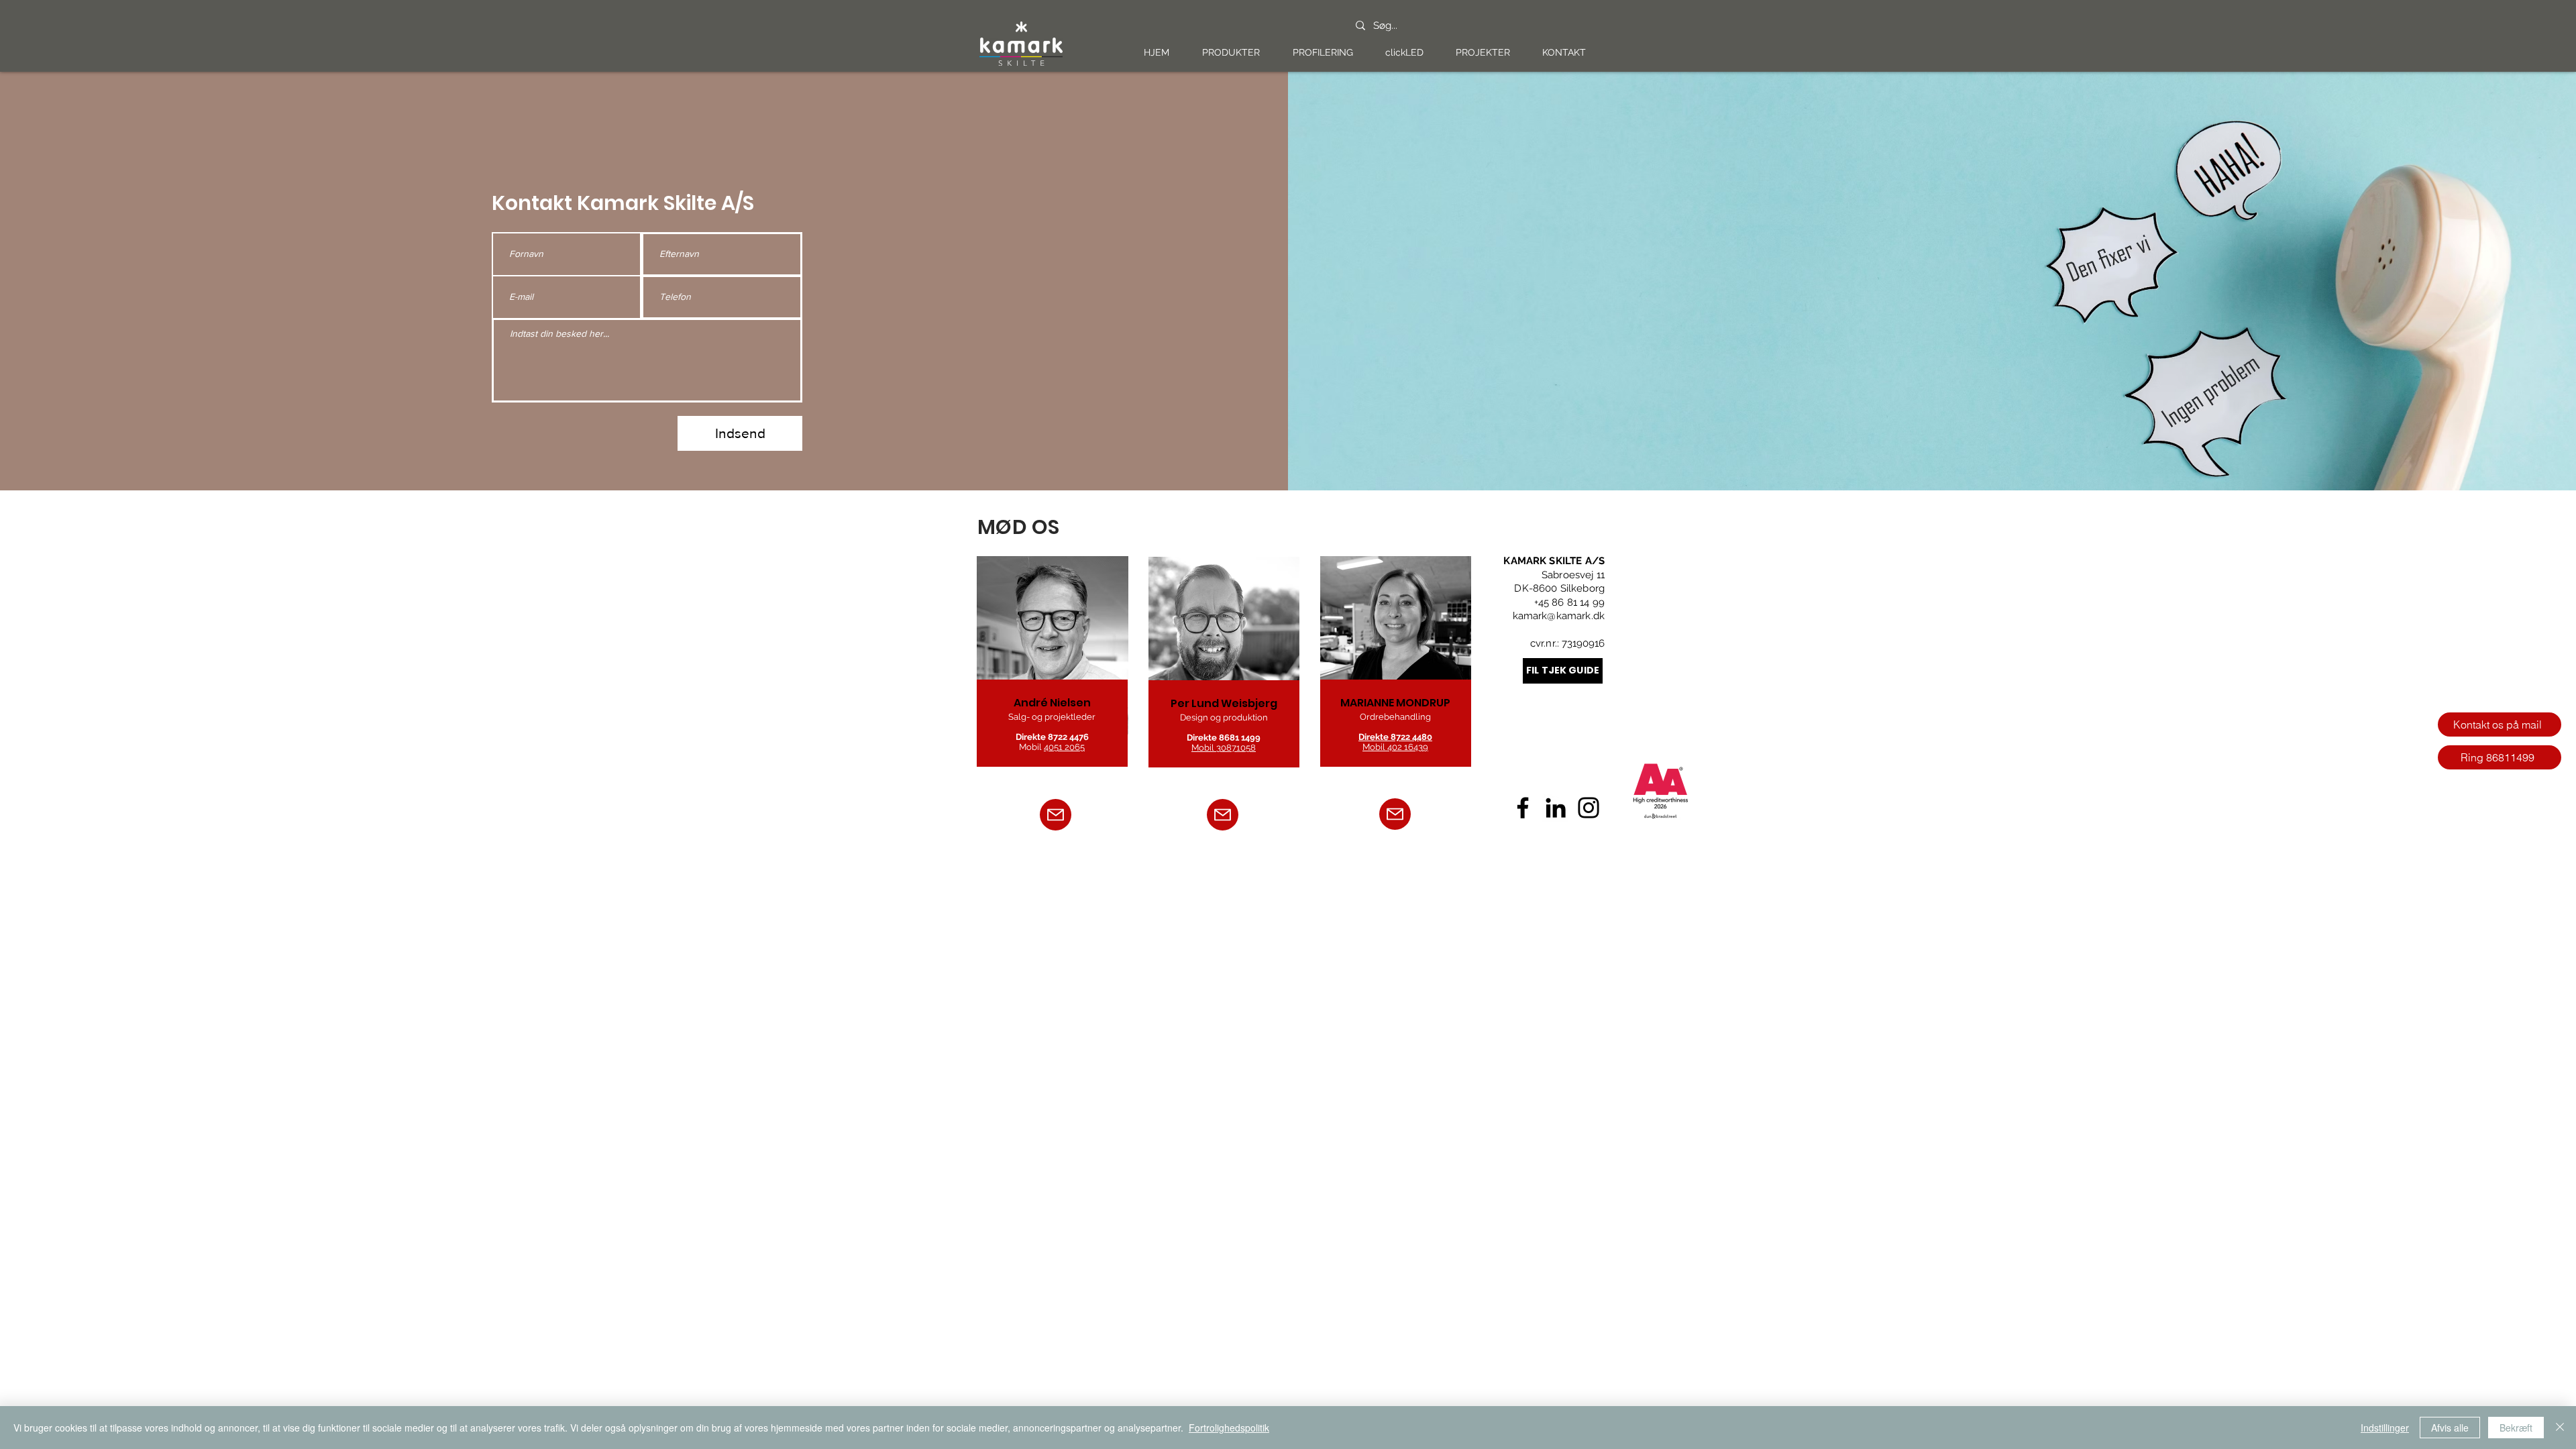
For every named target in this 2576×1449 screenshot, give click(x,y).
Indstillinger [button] (2385, 1428)
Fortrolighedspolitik (1229, 1428)
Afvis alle (2450, 1428)
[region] (1054, 664)
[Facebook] (1523, 808)
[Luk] (2560, 1428)
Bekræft (2516, 1428)
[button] (1231, 53)
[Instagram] (1589, 808)
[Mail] (1056, 815)
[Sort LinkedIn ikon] (1556, 808)
